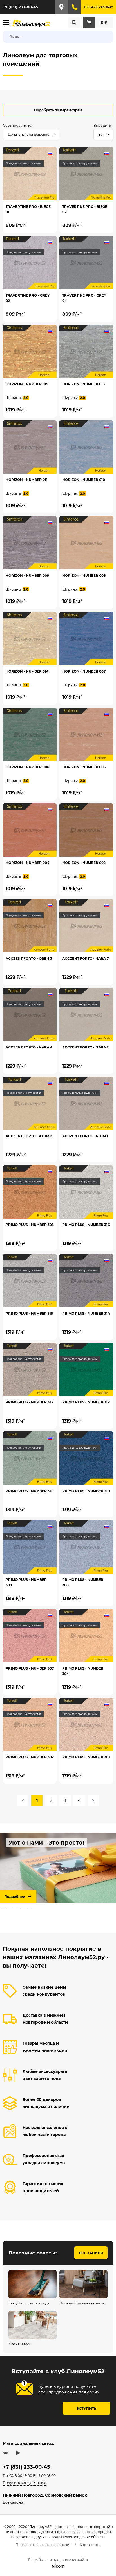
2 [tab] (11, 1909)
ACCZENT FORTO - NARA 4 (29, 1047)
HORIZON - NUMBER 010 (84, 480)
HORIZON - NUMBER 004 (27, 863)
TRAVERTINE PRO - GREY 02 (28, 298)
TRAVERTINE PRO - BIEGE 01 (28, 209)
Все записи (91, 2253)
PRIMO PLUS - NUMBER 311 (29, 1491)
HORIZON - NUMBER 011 (27, 480)
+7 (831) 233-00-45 (20, 7)
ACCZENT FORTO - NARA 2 (85, 1047)
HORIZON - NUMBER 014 (27, 671)
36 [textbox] (101, 134)
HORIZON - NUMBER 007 (84, 671)
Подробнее (15, 1897)
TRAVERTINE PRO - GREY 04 (84, 298)
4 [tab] (26, 1909)
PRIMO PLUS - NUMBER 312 (86, 1402)
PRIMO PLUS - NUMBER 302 (30, 1757)
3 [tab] (18, 1909)
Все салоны (13, 2502)
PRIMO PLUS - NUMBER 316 (86, 1225)
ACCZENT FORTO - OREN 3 (29, 958)
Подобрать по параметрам (58, 110)
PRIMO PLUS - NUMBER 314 (86, 1313)
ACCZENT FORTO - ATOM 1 (85, 1136)
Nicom (58, 2566)
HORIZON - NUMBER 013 (83, 384)
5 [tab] (33, 1909)
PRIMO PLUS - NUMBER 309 (26, 1582)
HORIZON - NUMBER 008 (84, 575)
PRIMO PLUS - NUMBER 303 (30, 1225)
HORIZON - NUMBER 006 (27, 767)
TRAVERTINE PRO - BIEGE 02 (85, 209)
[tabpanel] (58, 1868)
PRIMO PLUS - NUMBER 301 (86, 1757)
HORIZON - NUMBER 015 (27, 384)
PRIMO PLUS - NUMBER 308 (83, 1582)
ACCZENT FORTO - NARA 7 (85, 958)
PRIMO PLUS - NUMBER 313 (29, 1402)
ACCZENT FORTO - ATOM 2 (29, 1136)
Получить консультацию (24, 2483)
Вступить (86, 2409)
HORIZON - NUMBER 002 (84, 863)
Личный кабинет (98, 7)
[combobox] (31, 135)
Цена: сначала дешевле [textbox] (29, 134)
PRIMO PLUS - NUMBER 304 (83, 1671)
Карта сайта (90, 2545)
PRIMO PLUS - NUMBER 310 (86, 1491)
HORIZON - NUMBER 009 (27, 575)
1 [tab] (4, 1909)
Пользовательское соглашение (43, 2545)
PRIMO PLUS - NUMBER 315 (29, 1313)
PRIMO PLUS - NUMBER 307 (30, 1668)
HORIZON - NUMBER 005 (84, 767)
